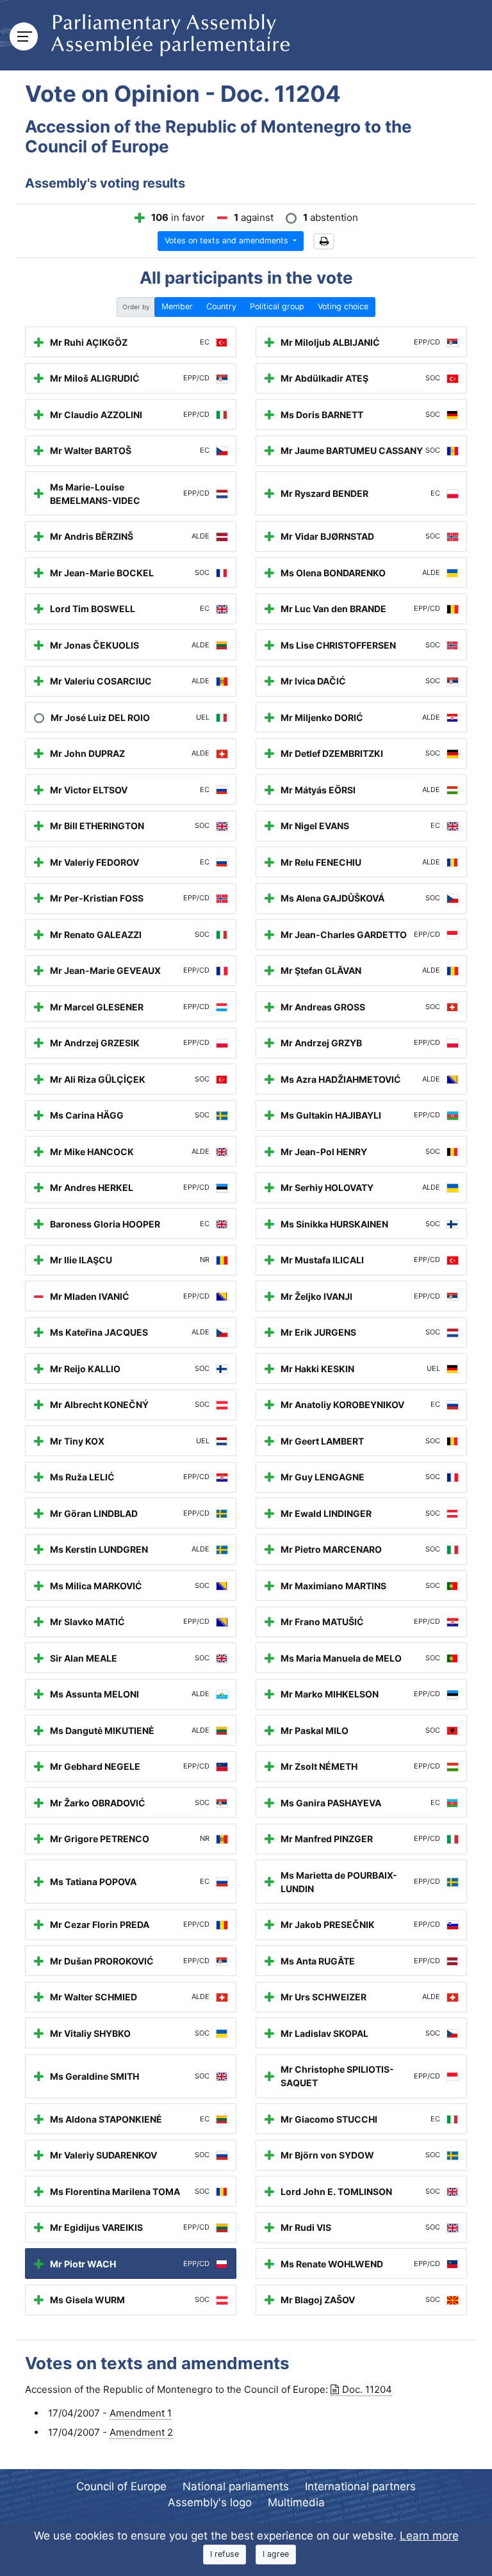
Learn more (429, 2536)
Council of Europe (121, 2486)
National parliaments (236, 2486)
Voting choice (343, 306)
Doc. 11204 (367, 2389)
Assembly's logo (210, 2502)
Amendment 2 (141, 2432)
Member (177, 306)
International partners (360, 2486)
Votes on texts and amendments (228, 240)
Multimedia (296, 2502)
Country (221, 306)
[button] (324, 242)
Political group (277, 306)
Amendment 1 (141, 2413)
